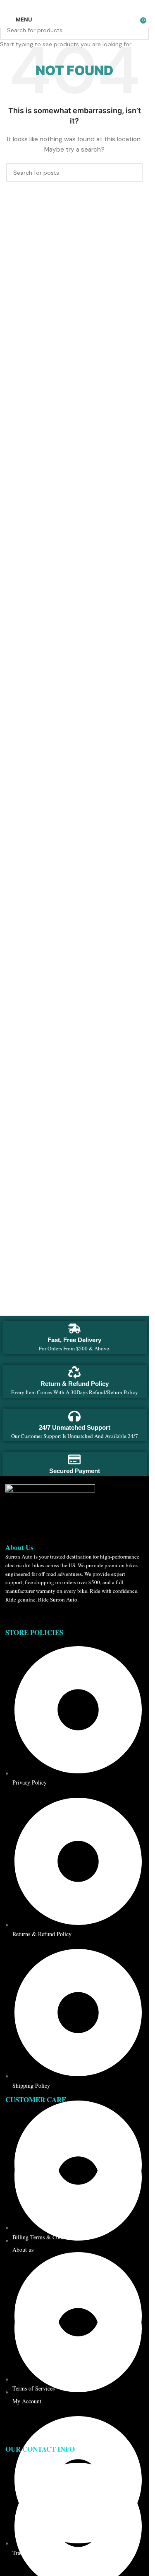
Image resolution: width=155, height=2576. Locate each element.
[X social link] (64, 6)
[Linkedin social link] (84, 6)
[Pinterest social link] (74, 6)
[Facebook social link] (55, 6)
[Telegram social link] (94, 6)
